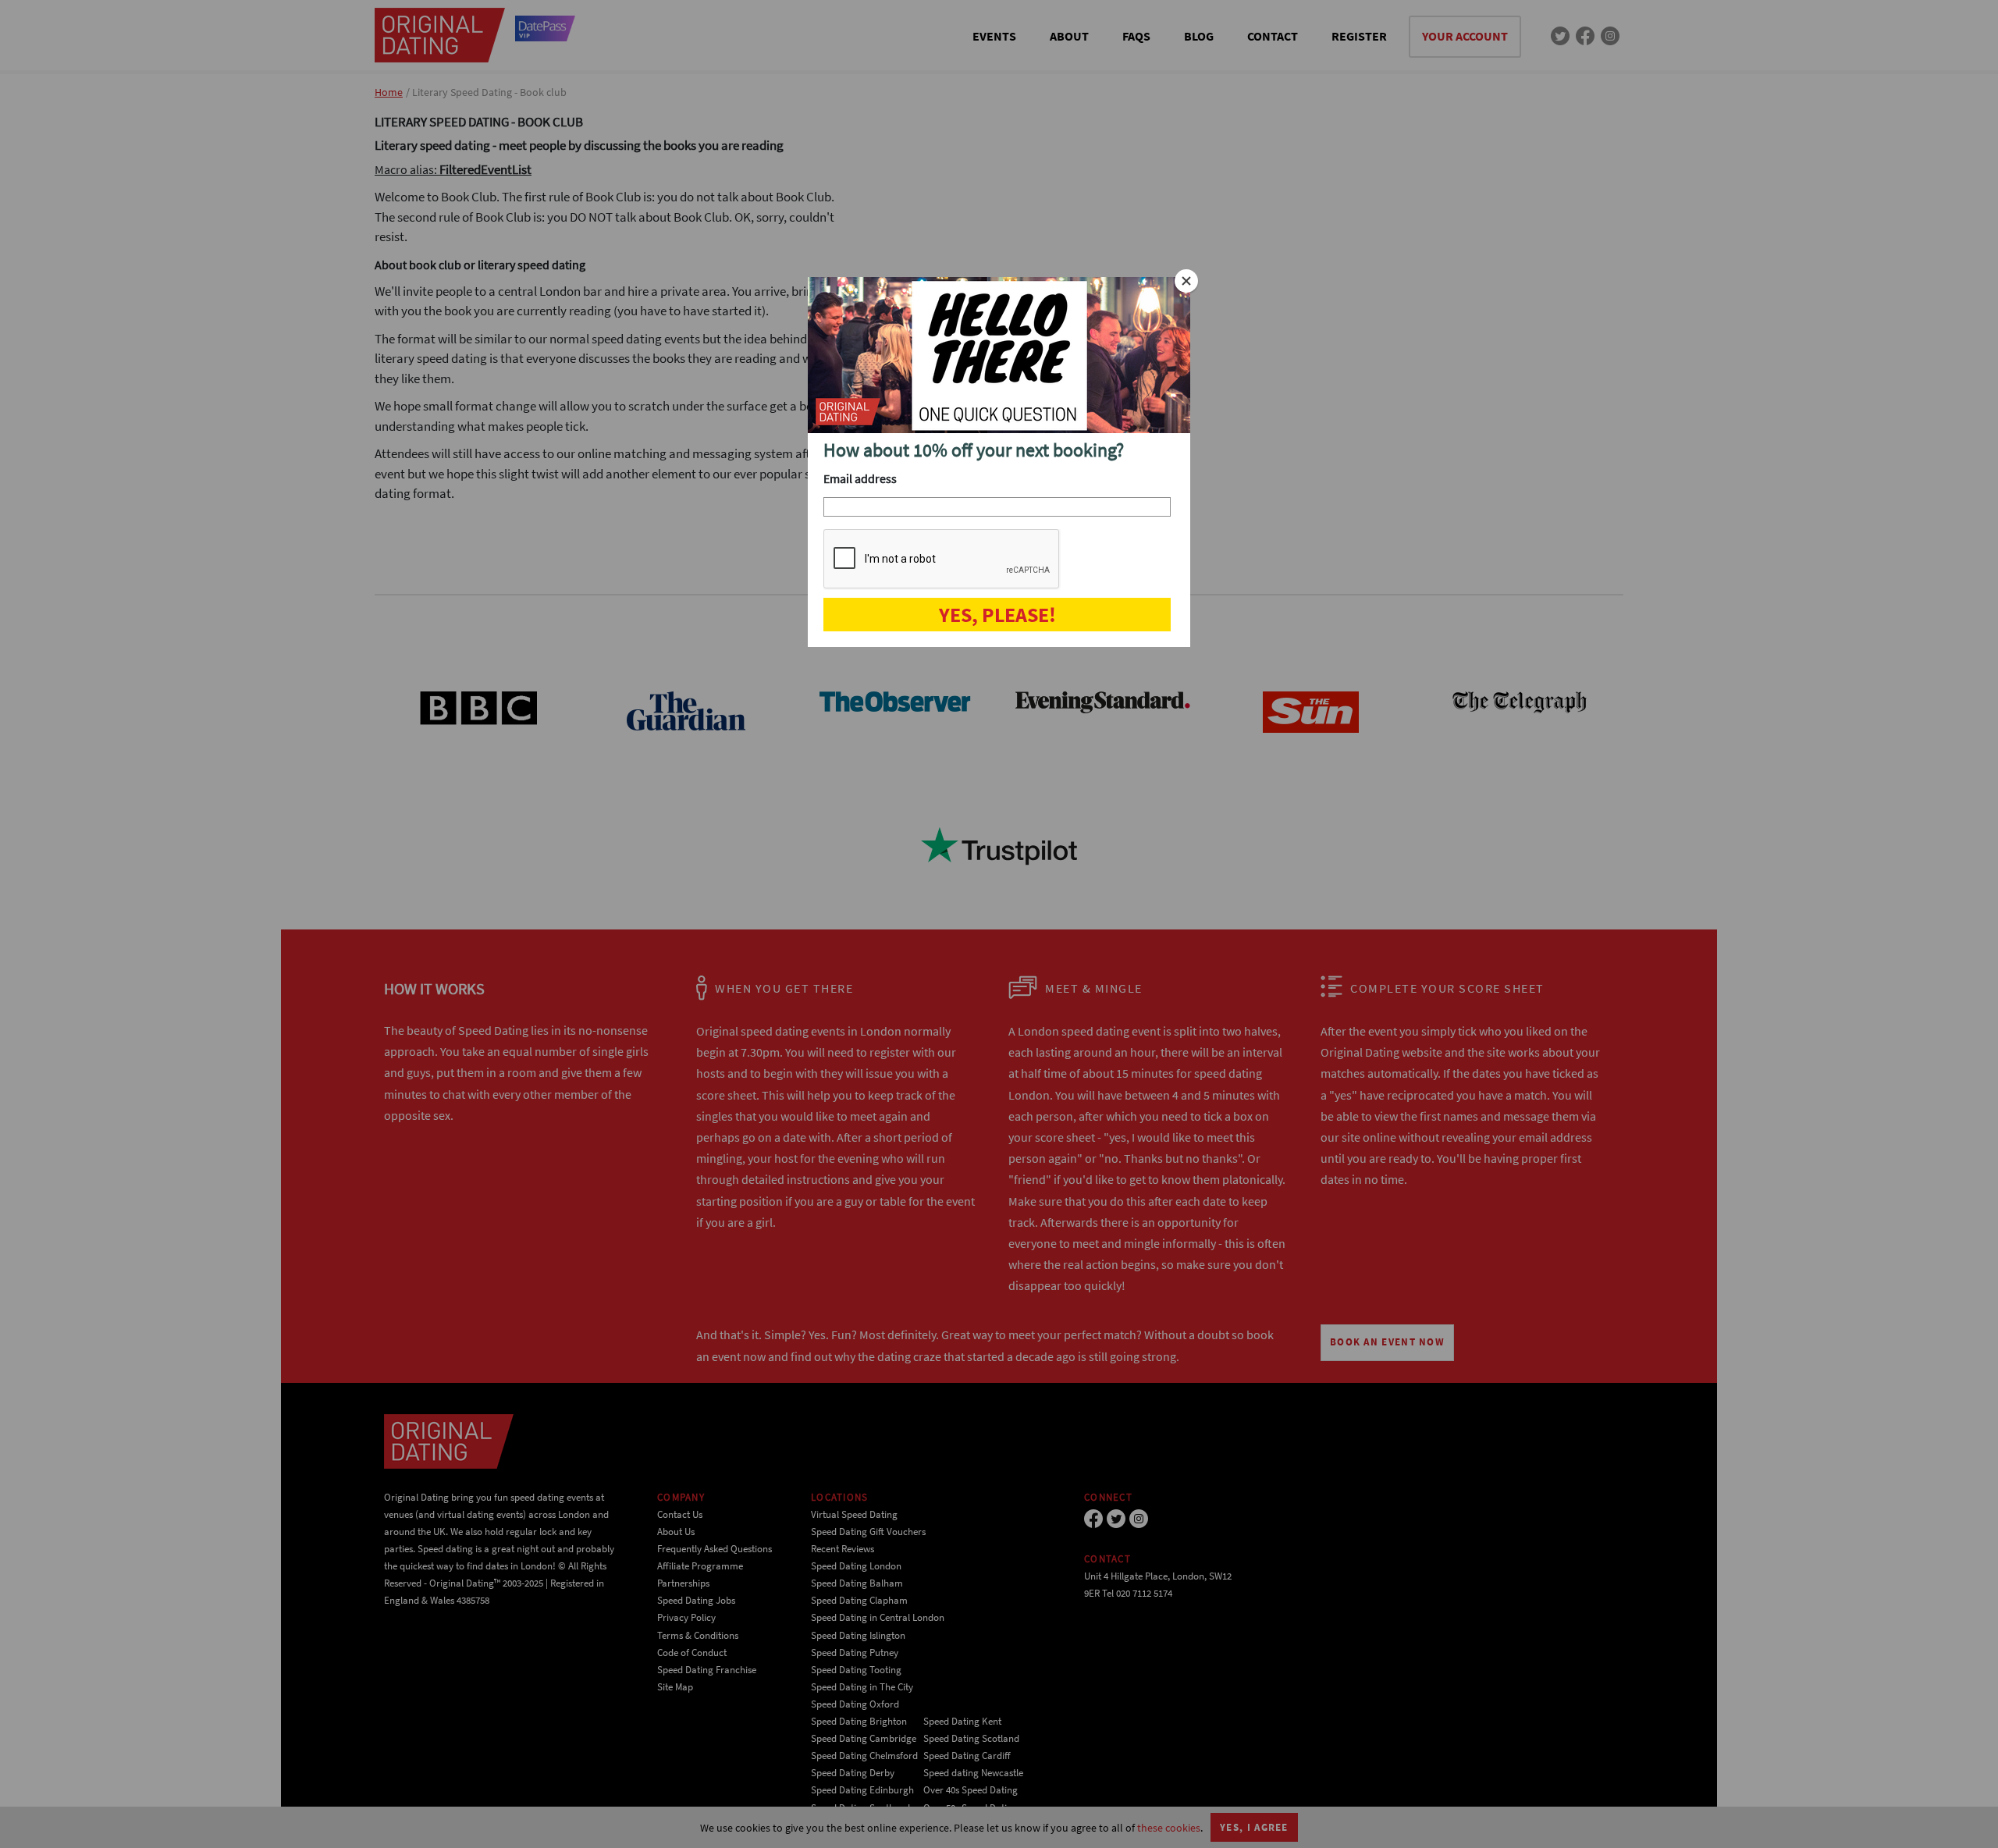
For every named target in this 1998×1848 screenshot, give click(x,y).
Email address (860, 478)
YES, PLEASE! (997, 615)
